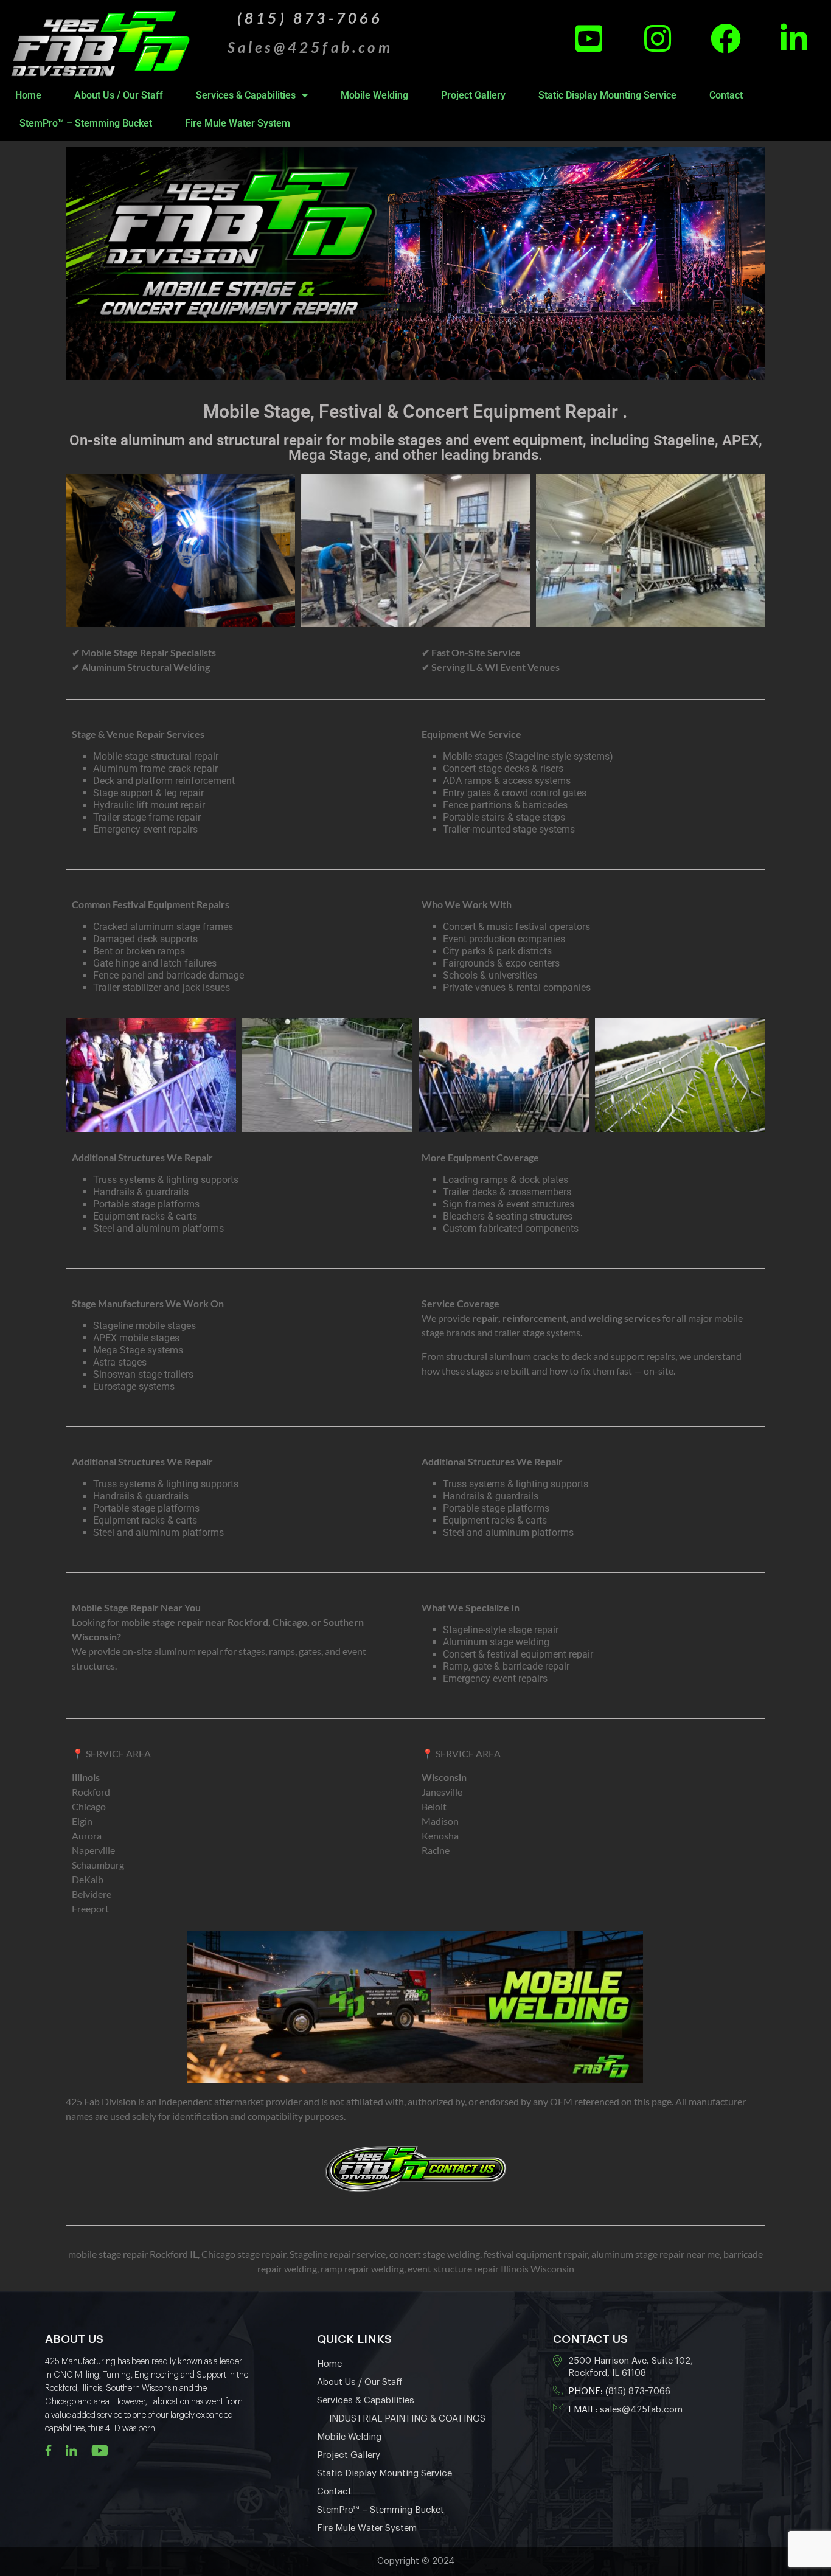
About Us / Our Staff (119, 95)
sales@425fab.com (641, 2410)
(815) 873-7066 (638, 2391)
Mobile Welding (374, 95)
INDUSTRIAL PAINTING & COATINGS (407, 2419)
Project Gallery (473, 95)
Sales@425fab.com (310, 47)
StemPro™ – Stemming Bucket (86, 123)
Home (28, 95)
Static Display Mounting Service (607, 95)
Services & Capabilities (246, 95)
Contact (726, 95)
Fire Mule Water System (238, 123)
